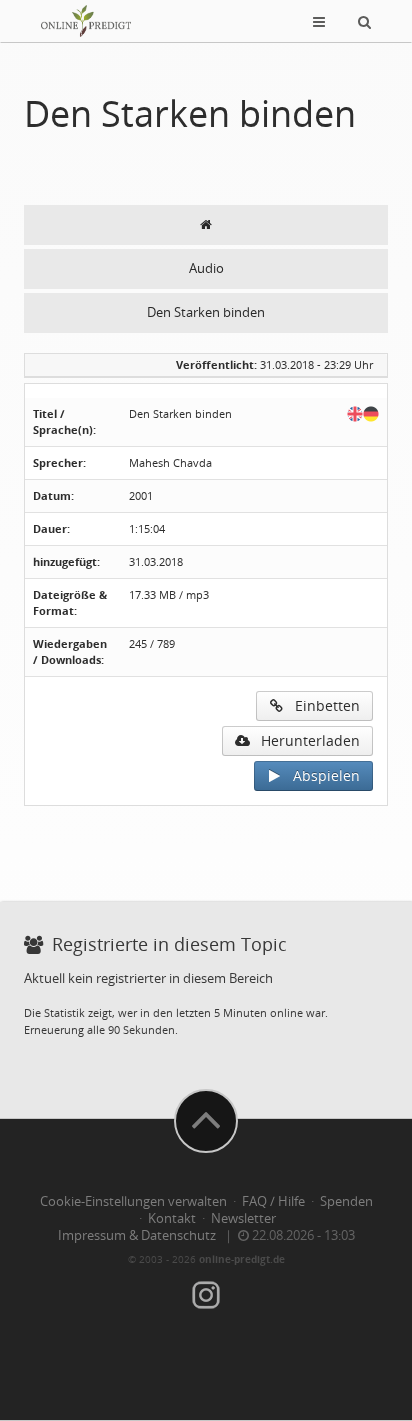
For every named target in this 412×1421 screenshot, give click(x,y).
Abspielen (320, 775)
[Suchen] (364, 21)
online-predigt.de (242, 1259)
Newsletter (243, 1218)
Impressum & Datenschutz (137, 1235)
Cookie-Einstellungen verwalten (133, 1201)
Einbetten (321, 705)
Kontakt (172, 1218)
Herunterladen (304, 740)
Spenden (346, 1201)
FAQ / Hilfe (273, 1201)
